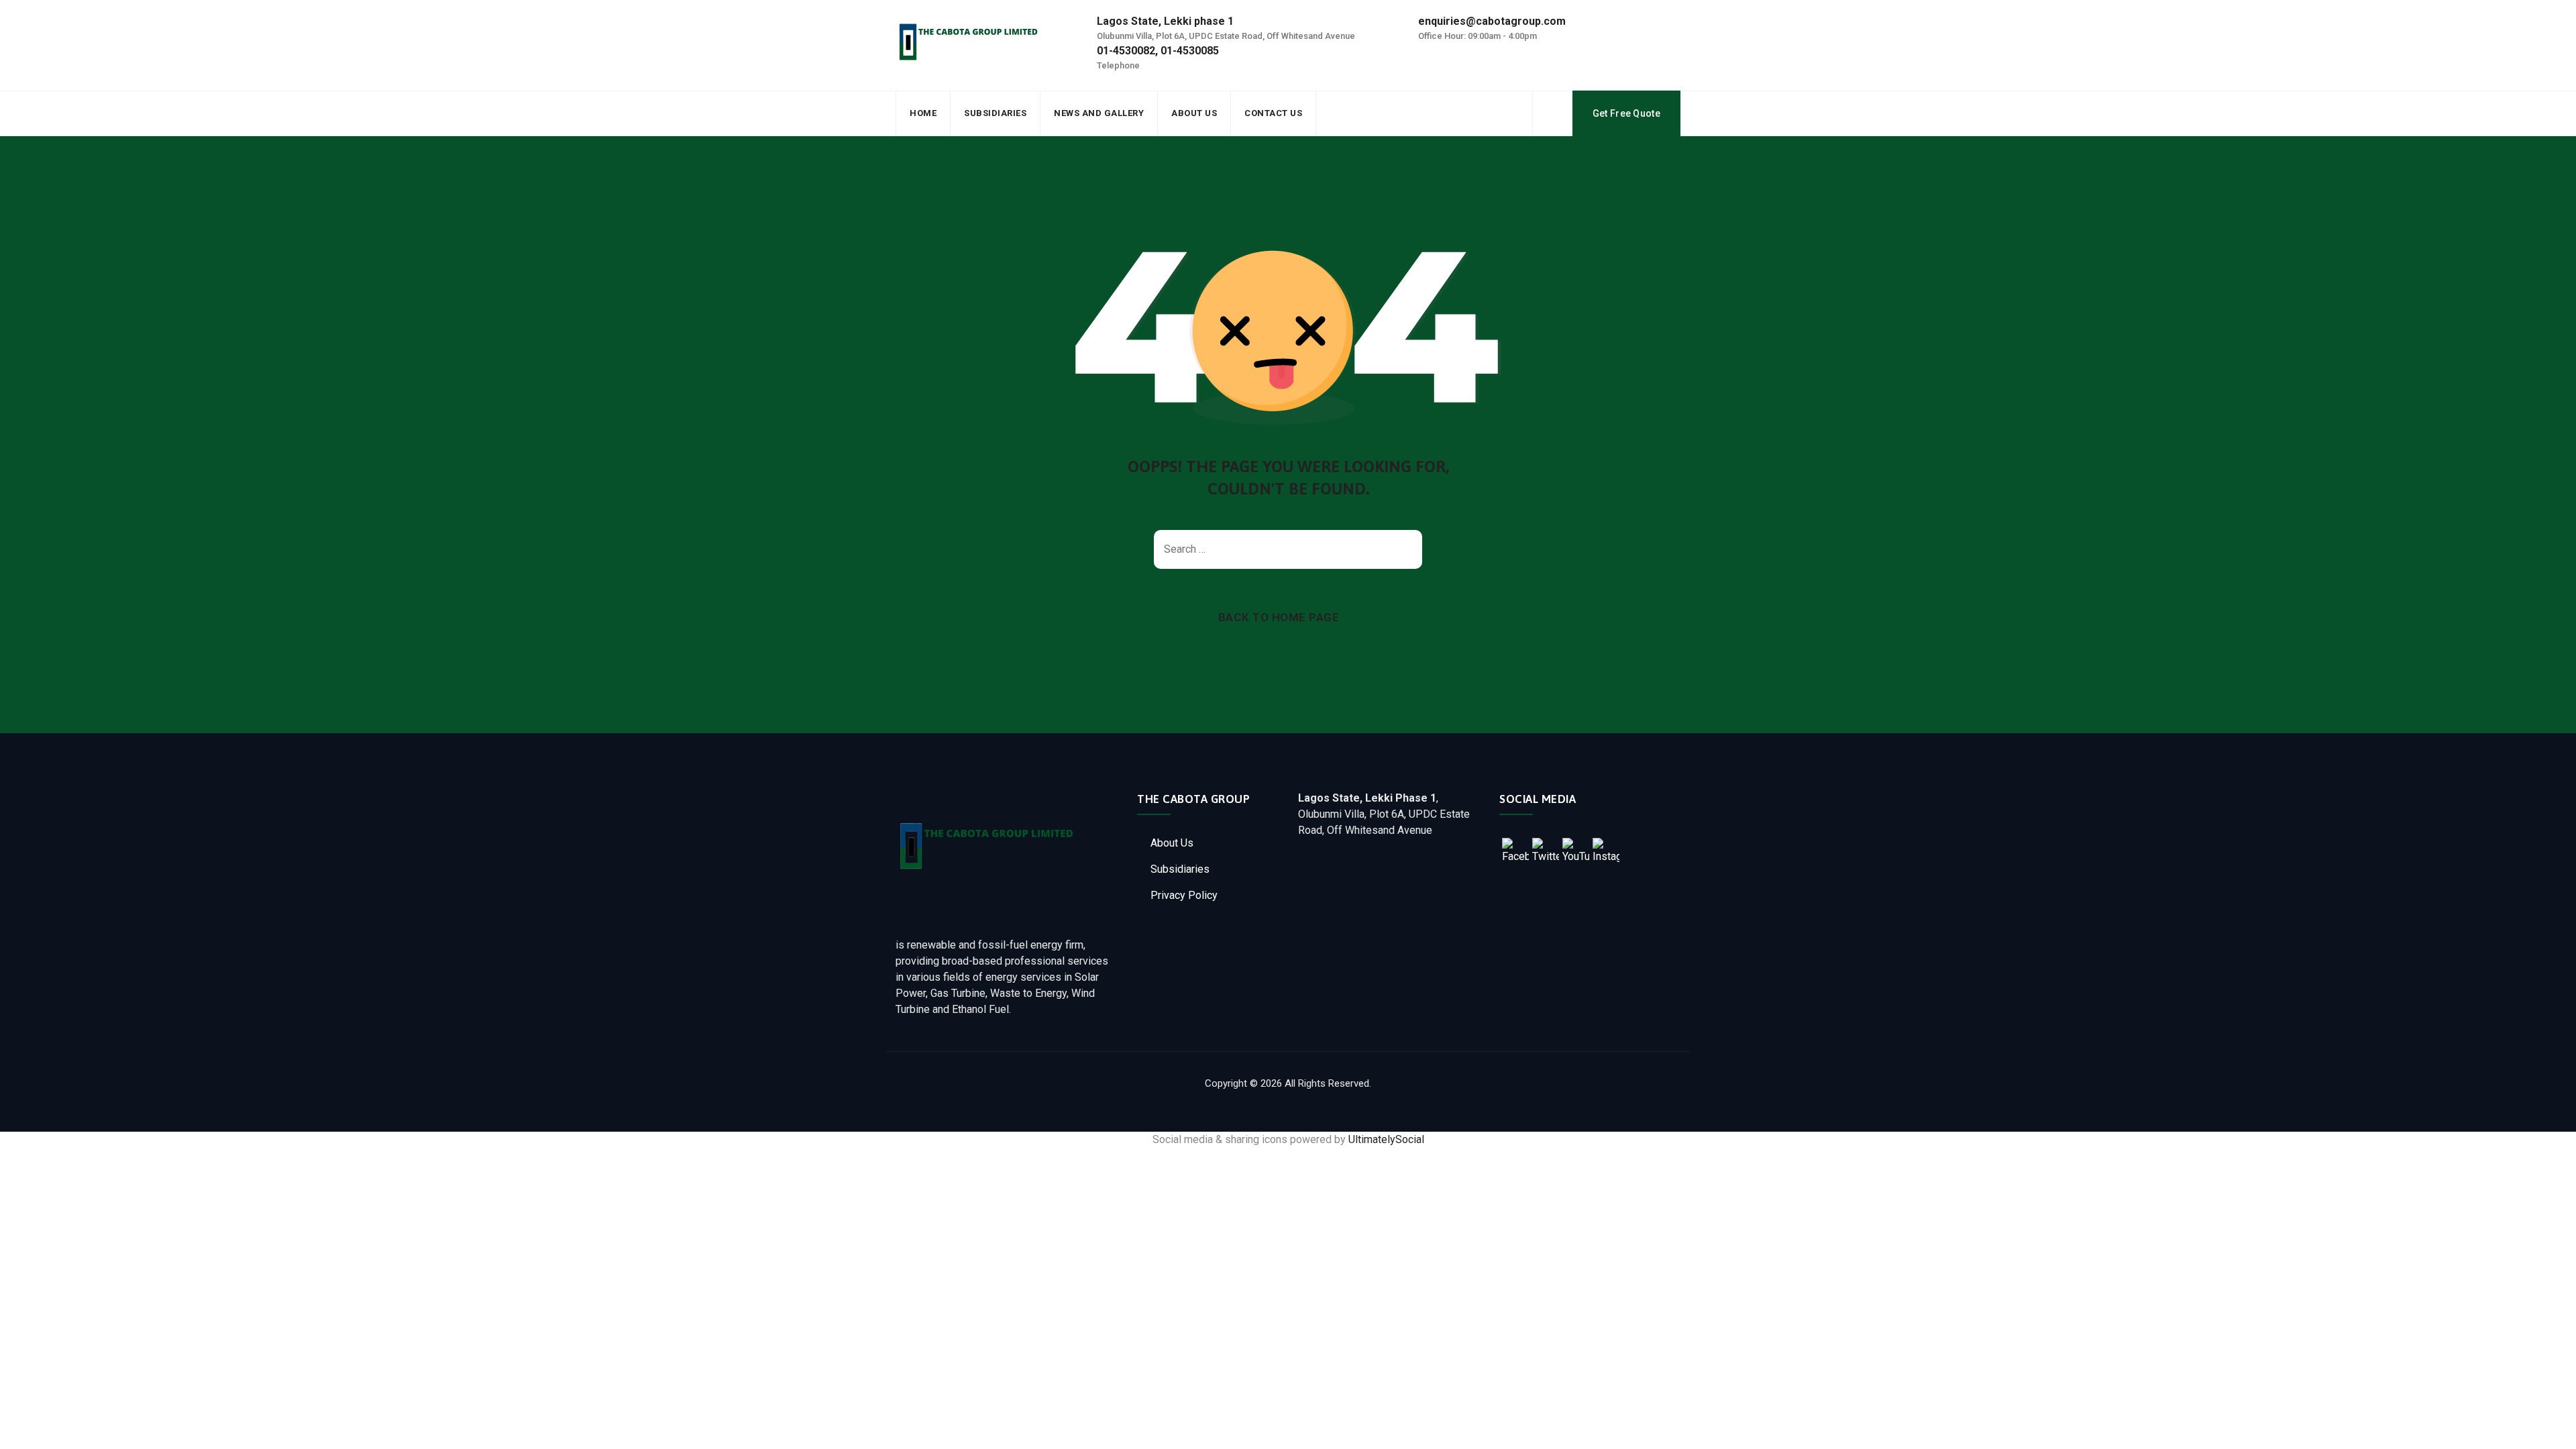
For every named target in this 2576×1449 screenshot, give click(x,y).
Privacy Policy (1184, 895)
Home (923, 113)
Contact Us (1273, 113)
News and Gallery (1099, 113)
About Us (1194, 113)
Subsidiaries (995, 113)
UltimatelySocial (1386, 1139)
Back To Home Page (1279, 617)
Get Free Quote (1626, 113)
